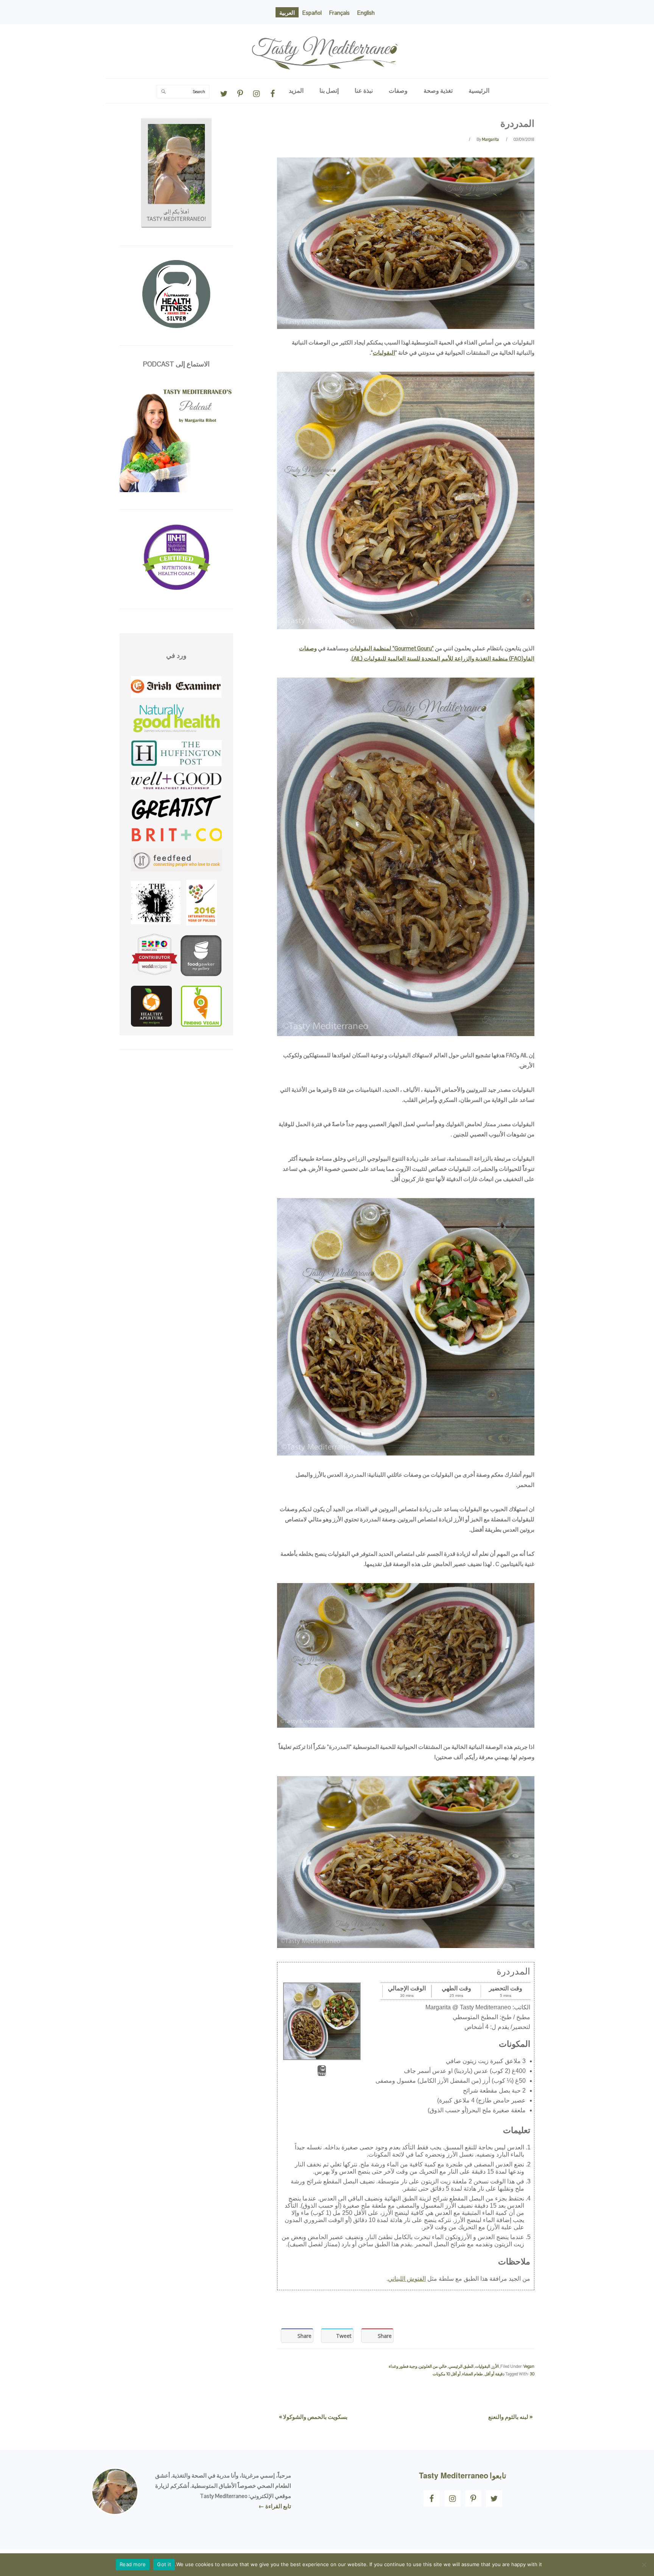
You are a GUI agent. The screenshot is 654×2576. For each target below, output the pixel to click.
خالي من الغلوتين (433, 2366)
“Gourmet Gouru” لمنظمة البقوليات (392, 648)
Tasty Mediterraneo (327, 31)
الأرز (495, 2366)
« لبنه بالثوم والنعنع (510, 2417)
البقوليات (384, 353)
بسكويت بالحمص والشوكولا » (313, 2417)
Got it (164, 2564)
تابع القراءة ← (275, 2506)
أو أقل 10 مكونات (447, 2374)
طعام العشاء (473, 2374)
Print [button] (322, 2074)
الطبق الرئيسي (461, 2366)
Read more (133, 2564)
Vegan (529, 2366)
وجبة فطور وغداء (403, 2366)
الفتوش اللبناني (407, 2279)
